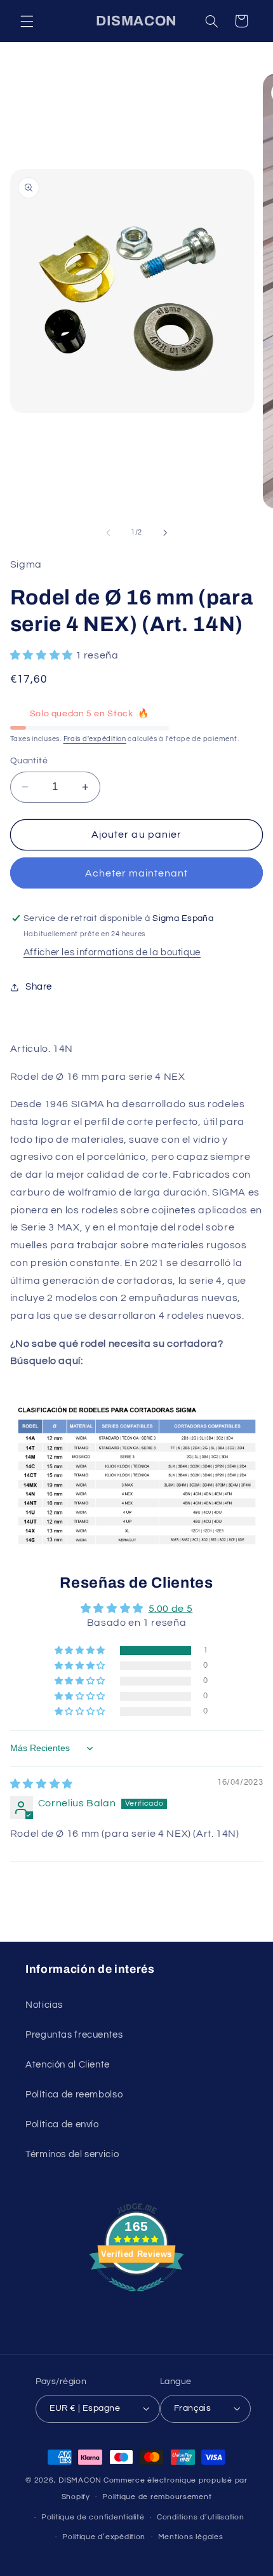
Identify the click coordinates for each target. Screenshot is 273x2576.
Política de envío (62, 2124)
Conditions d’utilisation (201, 2517)
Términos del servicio (72, 2154)
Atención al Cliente (68, 2065)
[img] (42, 1784)
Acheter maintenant (137, 873)
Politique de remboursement (157, 2497)
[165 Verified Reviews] (136, 2298)
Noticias (44, 2005)
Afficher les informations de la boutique (112, 952)
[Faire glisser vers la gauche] (108, 533)
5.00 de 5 (171, 1609)
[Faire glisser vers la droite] (165, 533)
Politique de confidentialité (93, 2517)
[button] (27, 21)
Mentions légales (191, 2537)
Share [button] (39, 987)
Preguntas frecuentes (74, 2035)
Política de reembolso (74, 2095)
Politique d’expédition (104, 2537)
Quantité (29, 761)
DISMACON (80, 2480)
